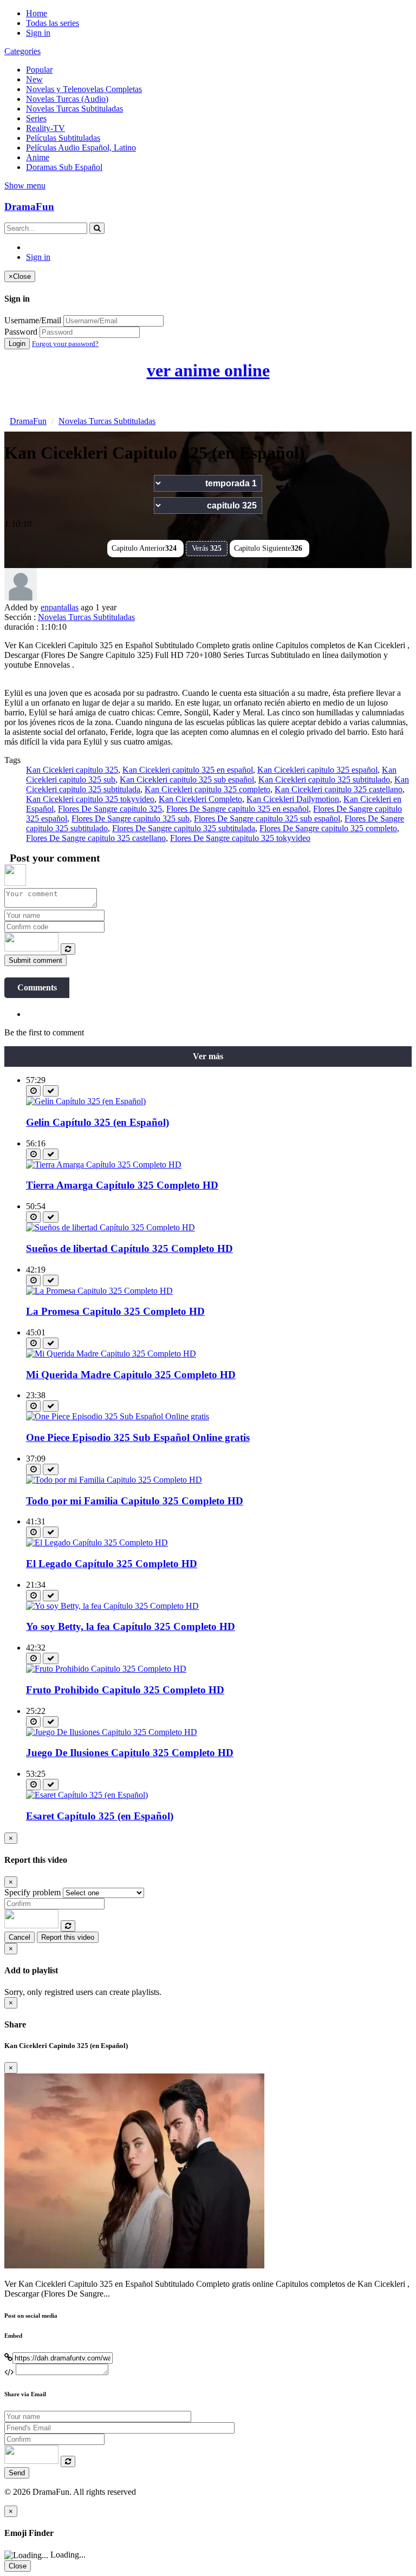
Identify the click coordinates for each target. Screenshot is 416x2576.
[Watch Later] (33, 1091)
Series (36, 118)
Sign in (38, 33)
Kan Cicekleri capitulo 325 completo (207, 789)
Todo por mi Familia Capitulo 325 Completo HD (135, 1501)
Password (21, 332)
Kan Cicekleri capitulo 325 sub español (187, 780)
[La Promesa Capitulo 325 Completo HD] (99, 1291)
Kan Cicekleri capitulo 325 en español (188, 770)
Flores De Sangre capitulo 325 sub (131, 819)
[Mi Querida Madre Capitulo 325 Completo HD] (111, 1354)
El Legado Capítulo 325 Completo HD (112, 1564)
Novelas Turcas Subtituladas (74, 109)
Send (17, 2473)
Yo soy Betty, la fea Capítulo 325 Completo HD (131, 1626)
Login (17, 344)
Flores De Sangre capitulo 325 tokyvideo (240, 838)
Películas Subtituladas (63, 138)
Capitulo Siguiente (268, 548)
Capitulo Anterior (144, 548)
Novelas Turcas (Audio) (67, 99)
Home (37, 13)
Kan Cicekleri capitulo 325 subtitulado (324, 780)
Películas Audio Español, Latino (81, 148)
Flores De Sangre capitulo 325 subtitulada (184, 828)
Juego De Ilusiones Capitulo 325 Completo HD (130, 1753)
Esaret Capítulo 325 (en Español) (100, 1816)
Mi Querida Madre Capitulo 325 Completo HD (131, 1375)
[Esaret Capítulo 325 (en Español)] (87, 1795)
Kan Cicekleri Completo (200, 799)
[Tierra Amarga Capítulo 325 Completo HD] (104, 1165)
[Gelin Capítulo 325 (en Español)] (86, 1101)
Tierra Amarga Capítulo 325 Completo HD (122, 1185)
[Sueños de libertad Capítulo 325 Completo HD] (110, 1227)
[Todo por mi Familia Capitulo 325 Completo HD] (114, 1480)
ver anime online (208, 370)
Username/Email (33, 320)
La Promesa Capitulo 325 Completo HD (115, 1311)
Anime (38, 157)
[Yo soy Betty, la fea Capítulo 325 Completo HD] (112, 1606)
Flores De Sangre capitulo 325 (110, 809)
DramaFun (29, 207)
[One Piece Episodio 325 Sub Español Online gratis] (118, 1416)
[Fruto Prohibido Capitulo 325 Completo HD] (106, 1669)
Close (18, 2566)
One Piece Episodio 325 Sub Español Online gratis (138, 1437)
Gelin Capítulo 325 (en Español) (97, 1122)
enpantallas (60, 607)
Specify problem (32, 1892)
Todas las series (53, 23)
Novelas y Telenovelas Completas (84, 89)
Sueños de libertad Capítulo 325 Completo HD (129, 1248)
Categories (22, 51)
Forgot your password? (65, 344)
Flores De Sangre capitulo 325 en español (238, 809)
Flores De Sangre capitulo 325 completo (328, 828)
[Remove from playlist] (51, 1091)
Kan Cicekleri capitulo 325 (72, 770)
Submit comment (35, 960)
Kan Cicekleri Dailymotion (293, 799)
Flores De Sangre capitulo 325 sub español (267, 819)
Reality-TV (45, 128)
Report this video (68, 1937)
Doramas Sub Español (64, 167)
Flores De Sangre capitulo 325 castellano (96, 838)
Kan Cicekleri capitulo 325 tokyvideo (90, 799)
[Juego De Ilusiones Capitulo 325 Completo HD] (112, 1732)
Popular (39, 70)
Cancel (19, 1937)
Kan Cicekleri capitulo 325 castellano (339, 789)
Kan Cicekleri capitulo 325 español (317, 770)
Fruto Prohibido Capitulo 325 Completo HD (125, 1690)
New (34, 79)
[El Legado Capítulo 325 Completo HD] (97, 1543)
